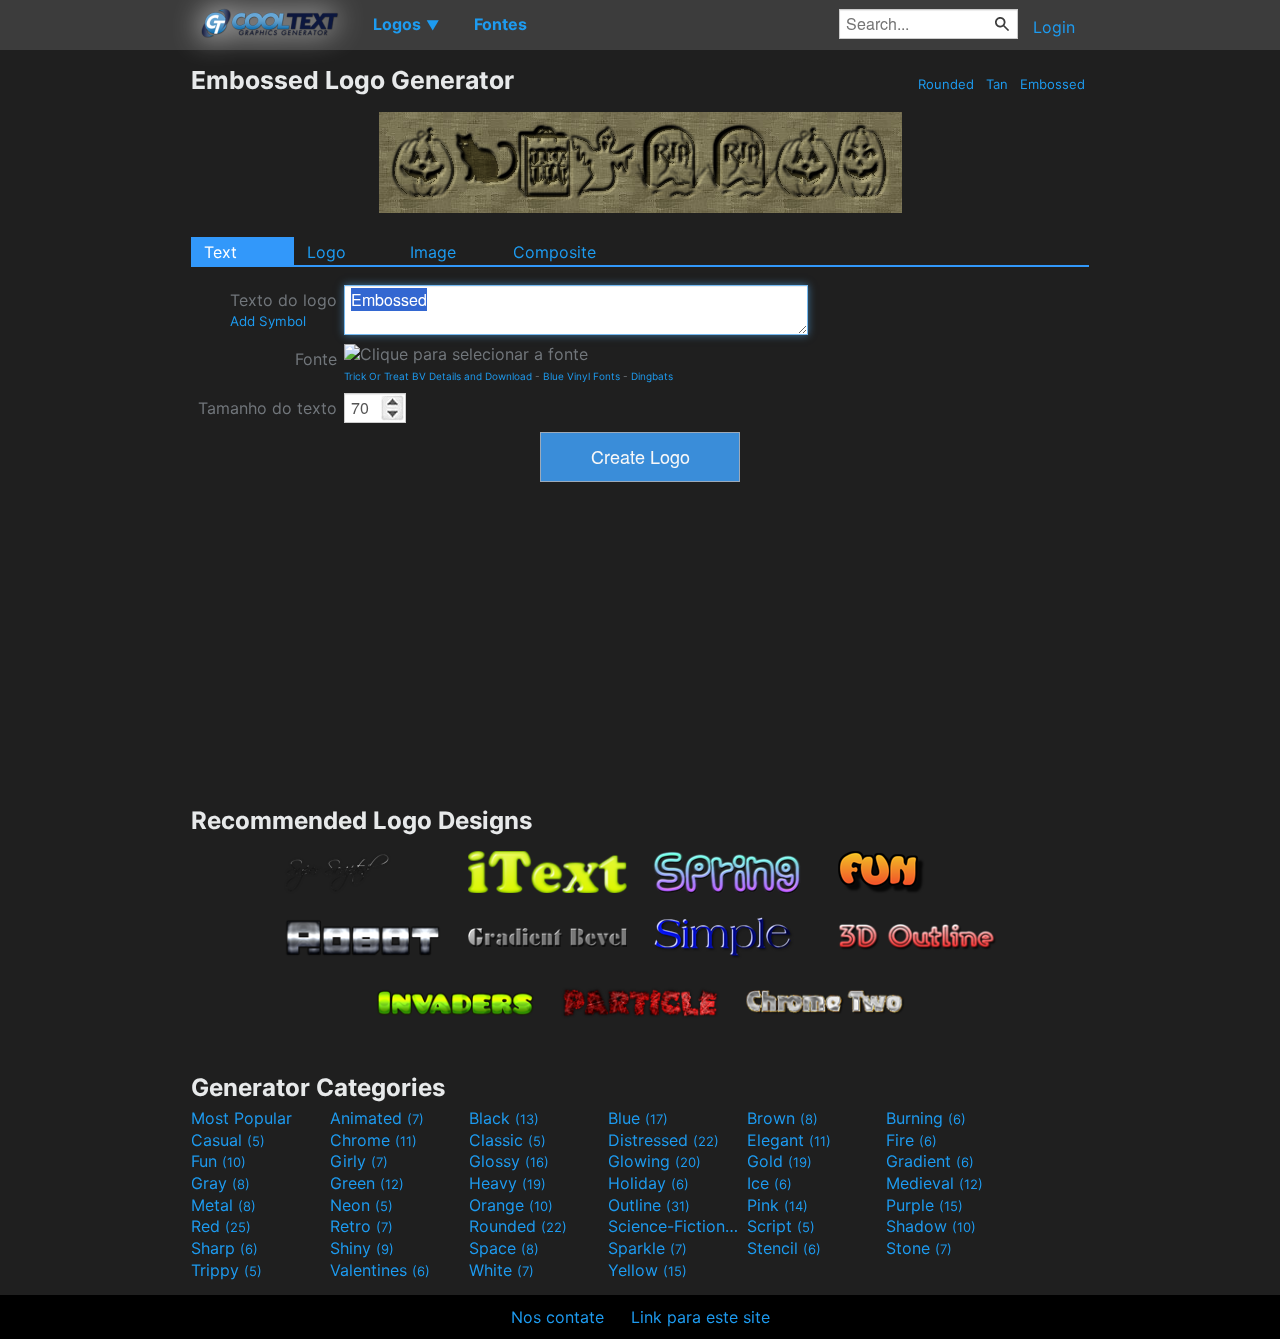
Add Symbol (268, 321)
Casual (228, 1140)
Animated (377, 1118)
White (501, 1270)
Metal (223, 1205)
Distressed (663, 1140)
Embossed (1052, 84)
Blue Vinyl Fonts (581, 376)
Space (504, 1248)
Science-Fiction (675, 1226)
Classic (507, 1140)
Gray (220, 1183)
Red (221, 1226)
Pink (777, 1205)
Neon (361, 1205)
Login (1054, 27)
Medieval (934, 1183)
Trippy (226, 1270)
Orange (511, 1205)
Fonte (316, 359)
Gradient (930, 1161)
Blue (638, 1118)
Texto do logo (283, 309)
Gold (779, 1161)
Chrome (373, 1140)
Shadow (931, 1226)
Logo (326, 252)
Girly (359, 1161)
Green (367, 1183)
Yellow (647, 1270)
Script (781, 1226)
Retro (361, 1226)
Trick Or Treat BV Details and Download (438, 376)
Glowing (654, 1161)
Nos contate (557, 1317)
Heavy (507, 1183)
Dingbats (652, 376)
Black (504, 1118)
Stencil (784, 1248)
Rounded (946, 84)
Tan (997, 84)
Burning (926, 1118)
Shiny (362, 1248)
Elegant (789, 1140)
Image (433, 252)
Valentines (380, 1270)
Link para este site (700, 1317)
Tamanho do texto (267, 408)
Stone (919, 1248)
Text (220, 252)
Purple (924, 1205)
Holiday (648, 1183)
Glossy (509, 1161)
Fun (218, 1161)
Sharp (224, 1248)
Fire (911, 1140)
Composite (554, 252)
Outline (649, 1205)
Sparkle (647, 1248)
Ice (769, 1183)
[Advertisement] (95, 365)
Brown (782, 1118)
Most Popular (241, 1118)
